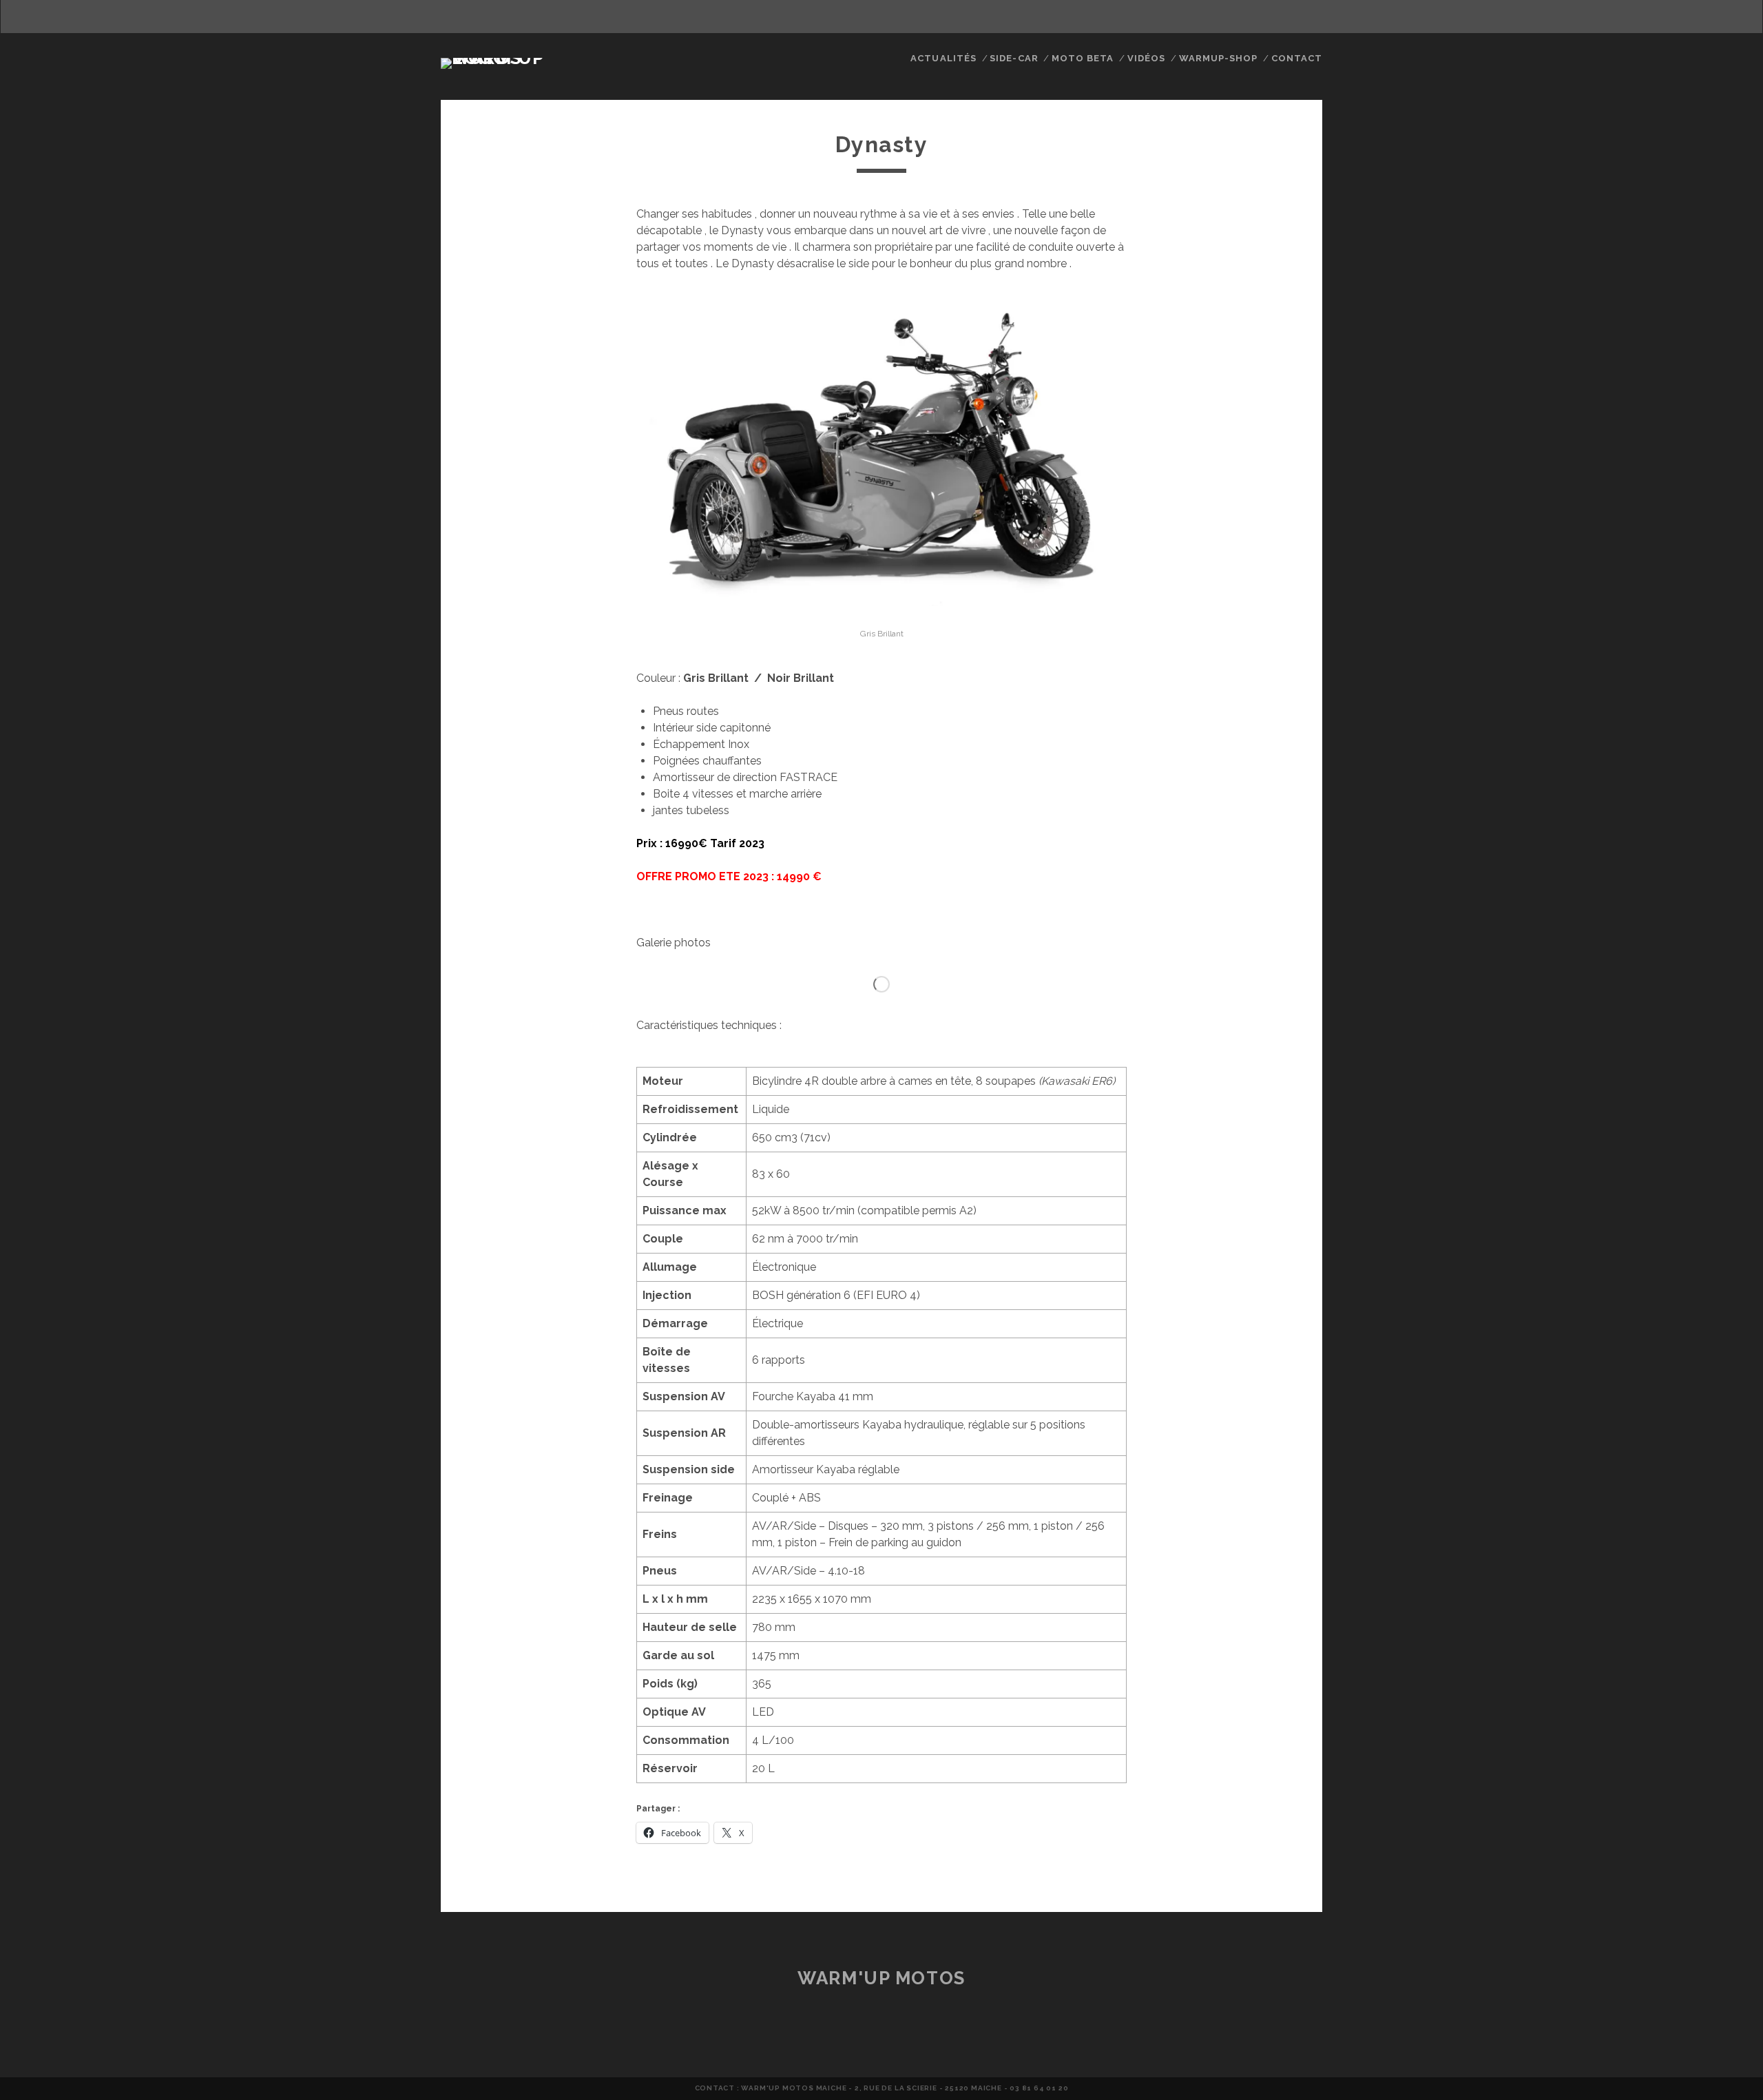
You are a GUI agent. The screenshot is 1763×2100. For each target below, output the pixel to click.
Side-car (1014, 58)
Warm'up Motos (881, 1978)
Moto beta (1083, 58)
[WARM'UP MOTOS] (512, 58)
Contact (1297, 58)
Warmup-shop (1218, 58)
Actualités (943, 58)
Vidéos (1146, 58)
